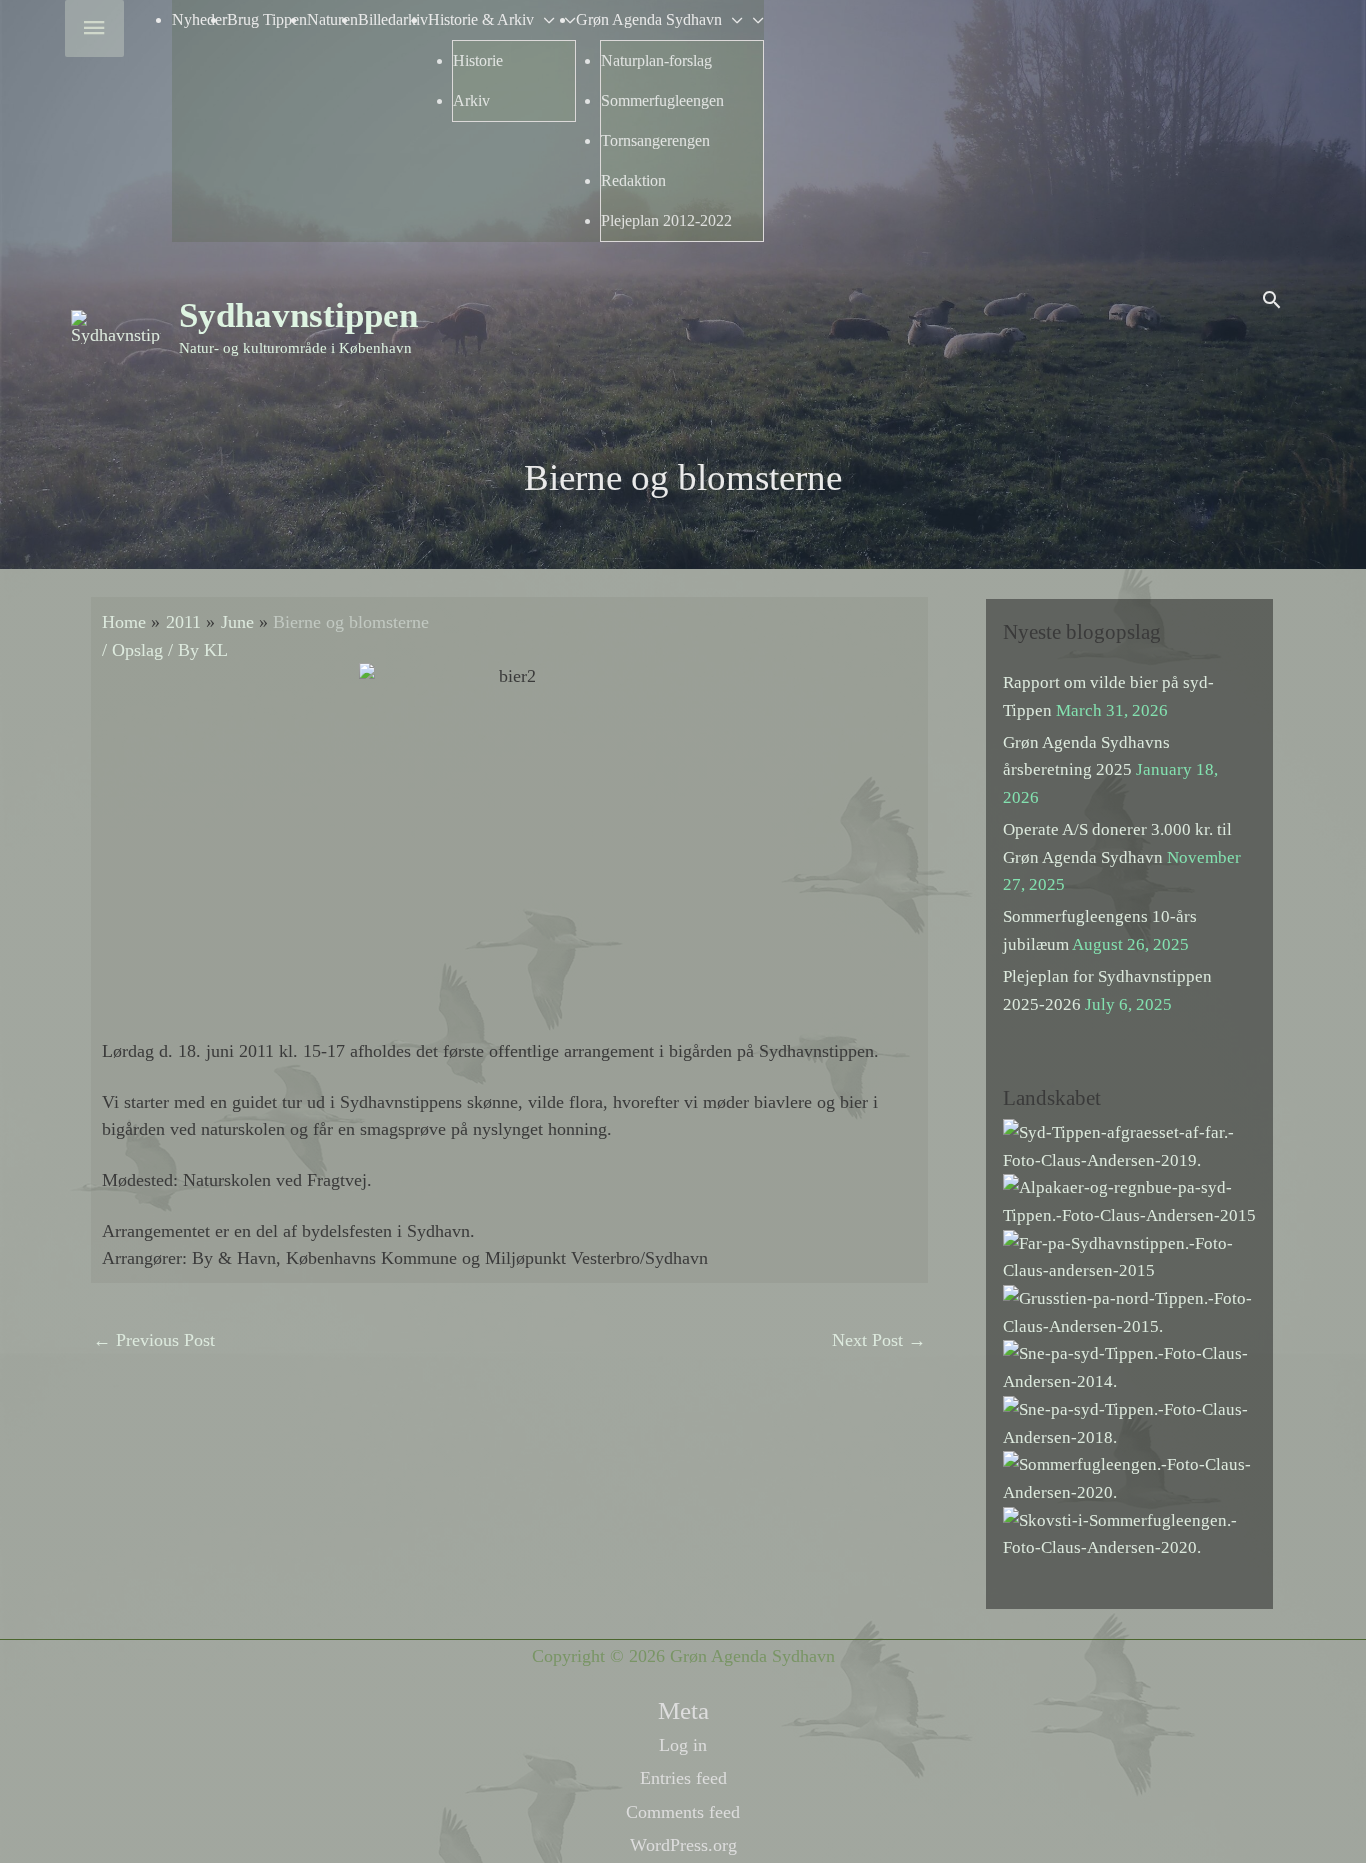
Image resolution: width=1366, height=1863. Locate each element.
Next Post (879, 1340)
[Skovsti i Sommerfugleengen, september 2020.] (1129, 1532)
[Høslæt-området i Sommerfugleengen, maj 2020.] (1129, 1477)
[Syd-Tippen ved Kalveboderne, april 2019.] (1129, 1144)
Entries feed (683, 1778)
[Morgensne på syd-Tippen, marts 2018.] (1129, 1421)
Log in (683, 1745)
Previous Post (154, 1340)
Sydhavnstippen (298, 315)
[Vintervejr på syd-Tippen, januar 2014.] (1129, 1366)
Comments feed (683, 1812)
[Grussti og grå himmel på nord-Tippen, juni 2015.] (1129, 1311)
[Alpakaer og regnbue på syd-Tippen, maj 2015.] (1129, 1200)
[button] (1271, 299)
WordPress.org (683, 1845)
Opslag (137, 650)
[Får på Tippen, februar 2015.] (1129, 1255)
